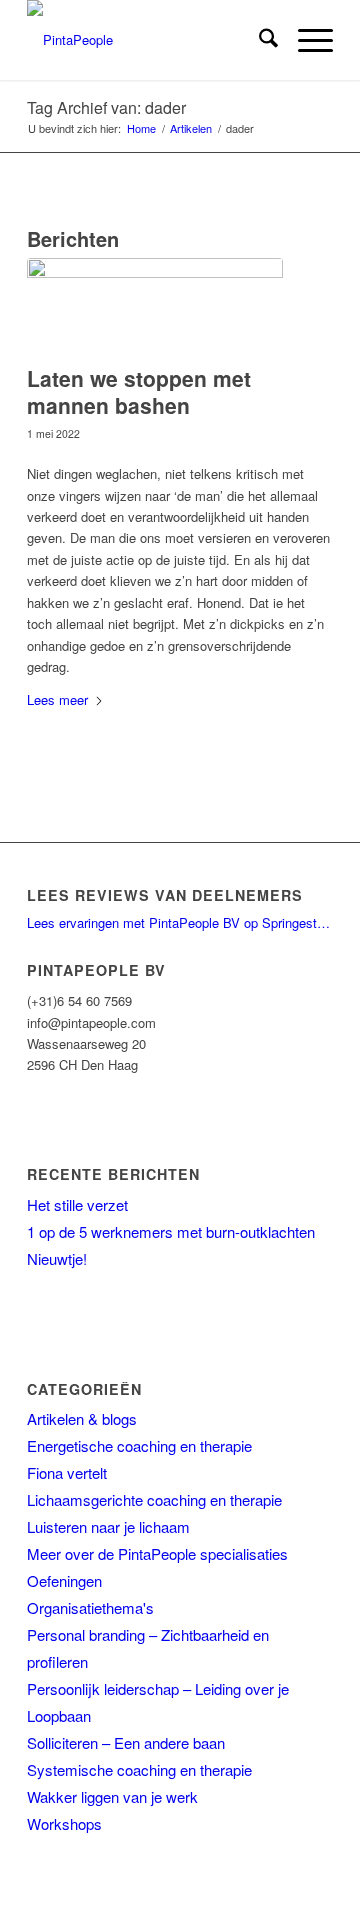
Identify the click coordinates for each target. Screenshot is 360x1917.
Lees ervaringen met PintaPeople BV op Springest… (178, 922)
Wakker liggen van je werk (112, 1796)
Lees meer (57, 699)
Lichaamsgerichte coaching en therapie (154, 1499)
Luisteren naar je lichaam (108, 1526)
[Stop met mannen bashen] (155, 306)
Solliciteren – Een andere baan (126, 1742)
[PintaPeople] (149, 40)
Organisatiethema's (90, 1607)
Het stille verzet (77, 1204)
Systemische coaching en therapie (139, 1769)
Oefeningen (64, 1580)
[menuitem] (258, 40)
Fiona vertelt (67, 1472)
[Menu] (305, 40)
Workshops (64, 1823)
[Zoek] (258, 40)
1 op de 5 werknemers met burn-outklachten (171, 1231)
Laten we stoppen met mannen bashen (139, 391)
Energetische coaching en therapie (139, 1445)
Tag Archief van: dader (106, 107)
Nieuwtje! (57, 1258)
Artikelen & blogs (82, 1418)
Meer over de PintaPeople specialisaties (157, 1553)
